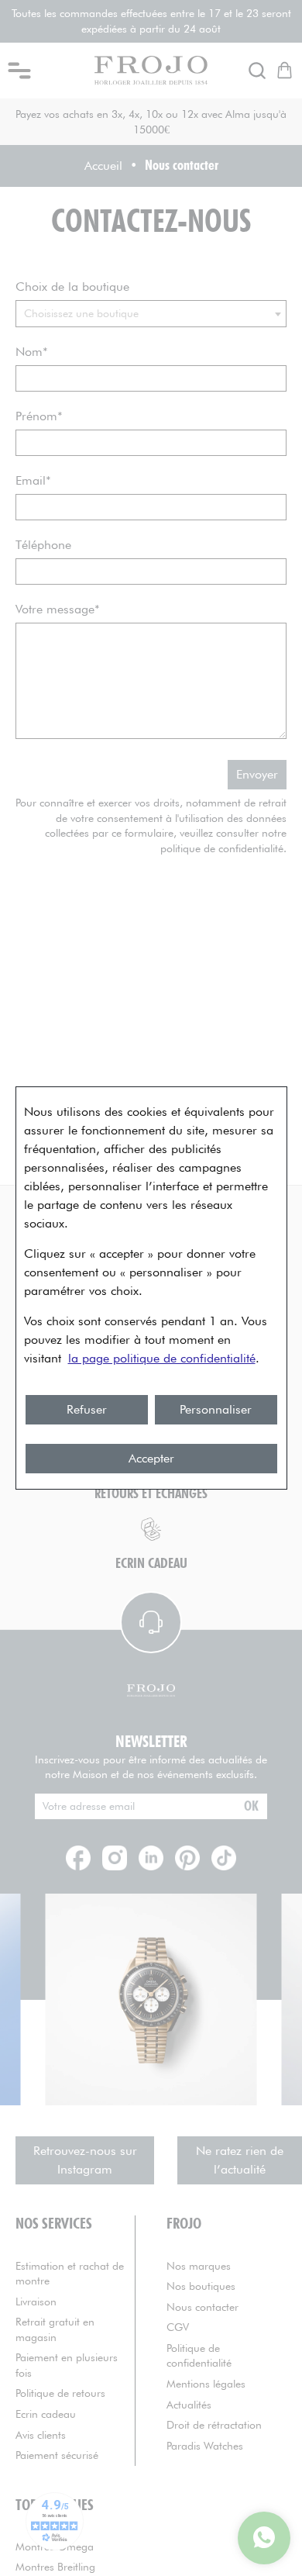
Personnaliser (216, 1409)
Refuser (87, 1409)
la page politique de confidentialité (162, 1358)
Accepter (151, 1458)
